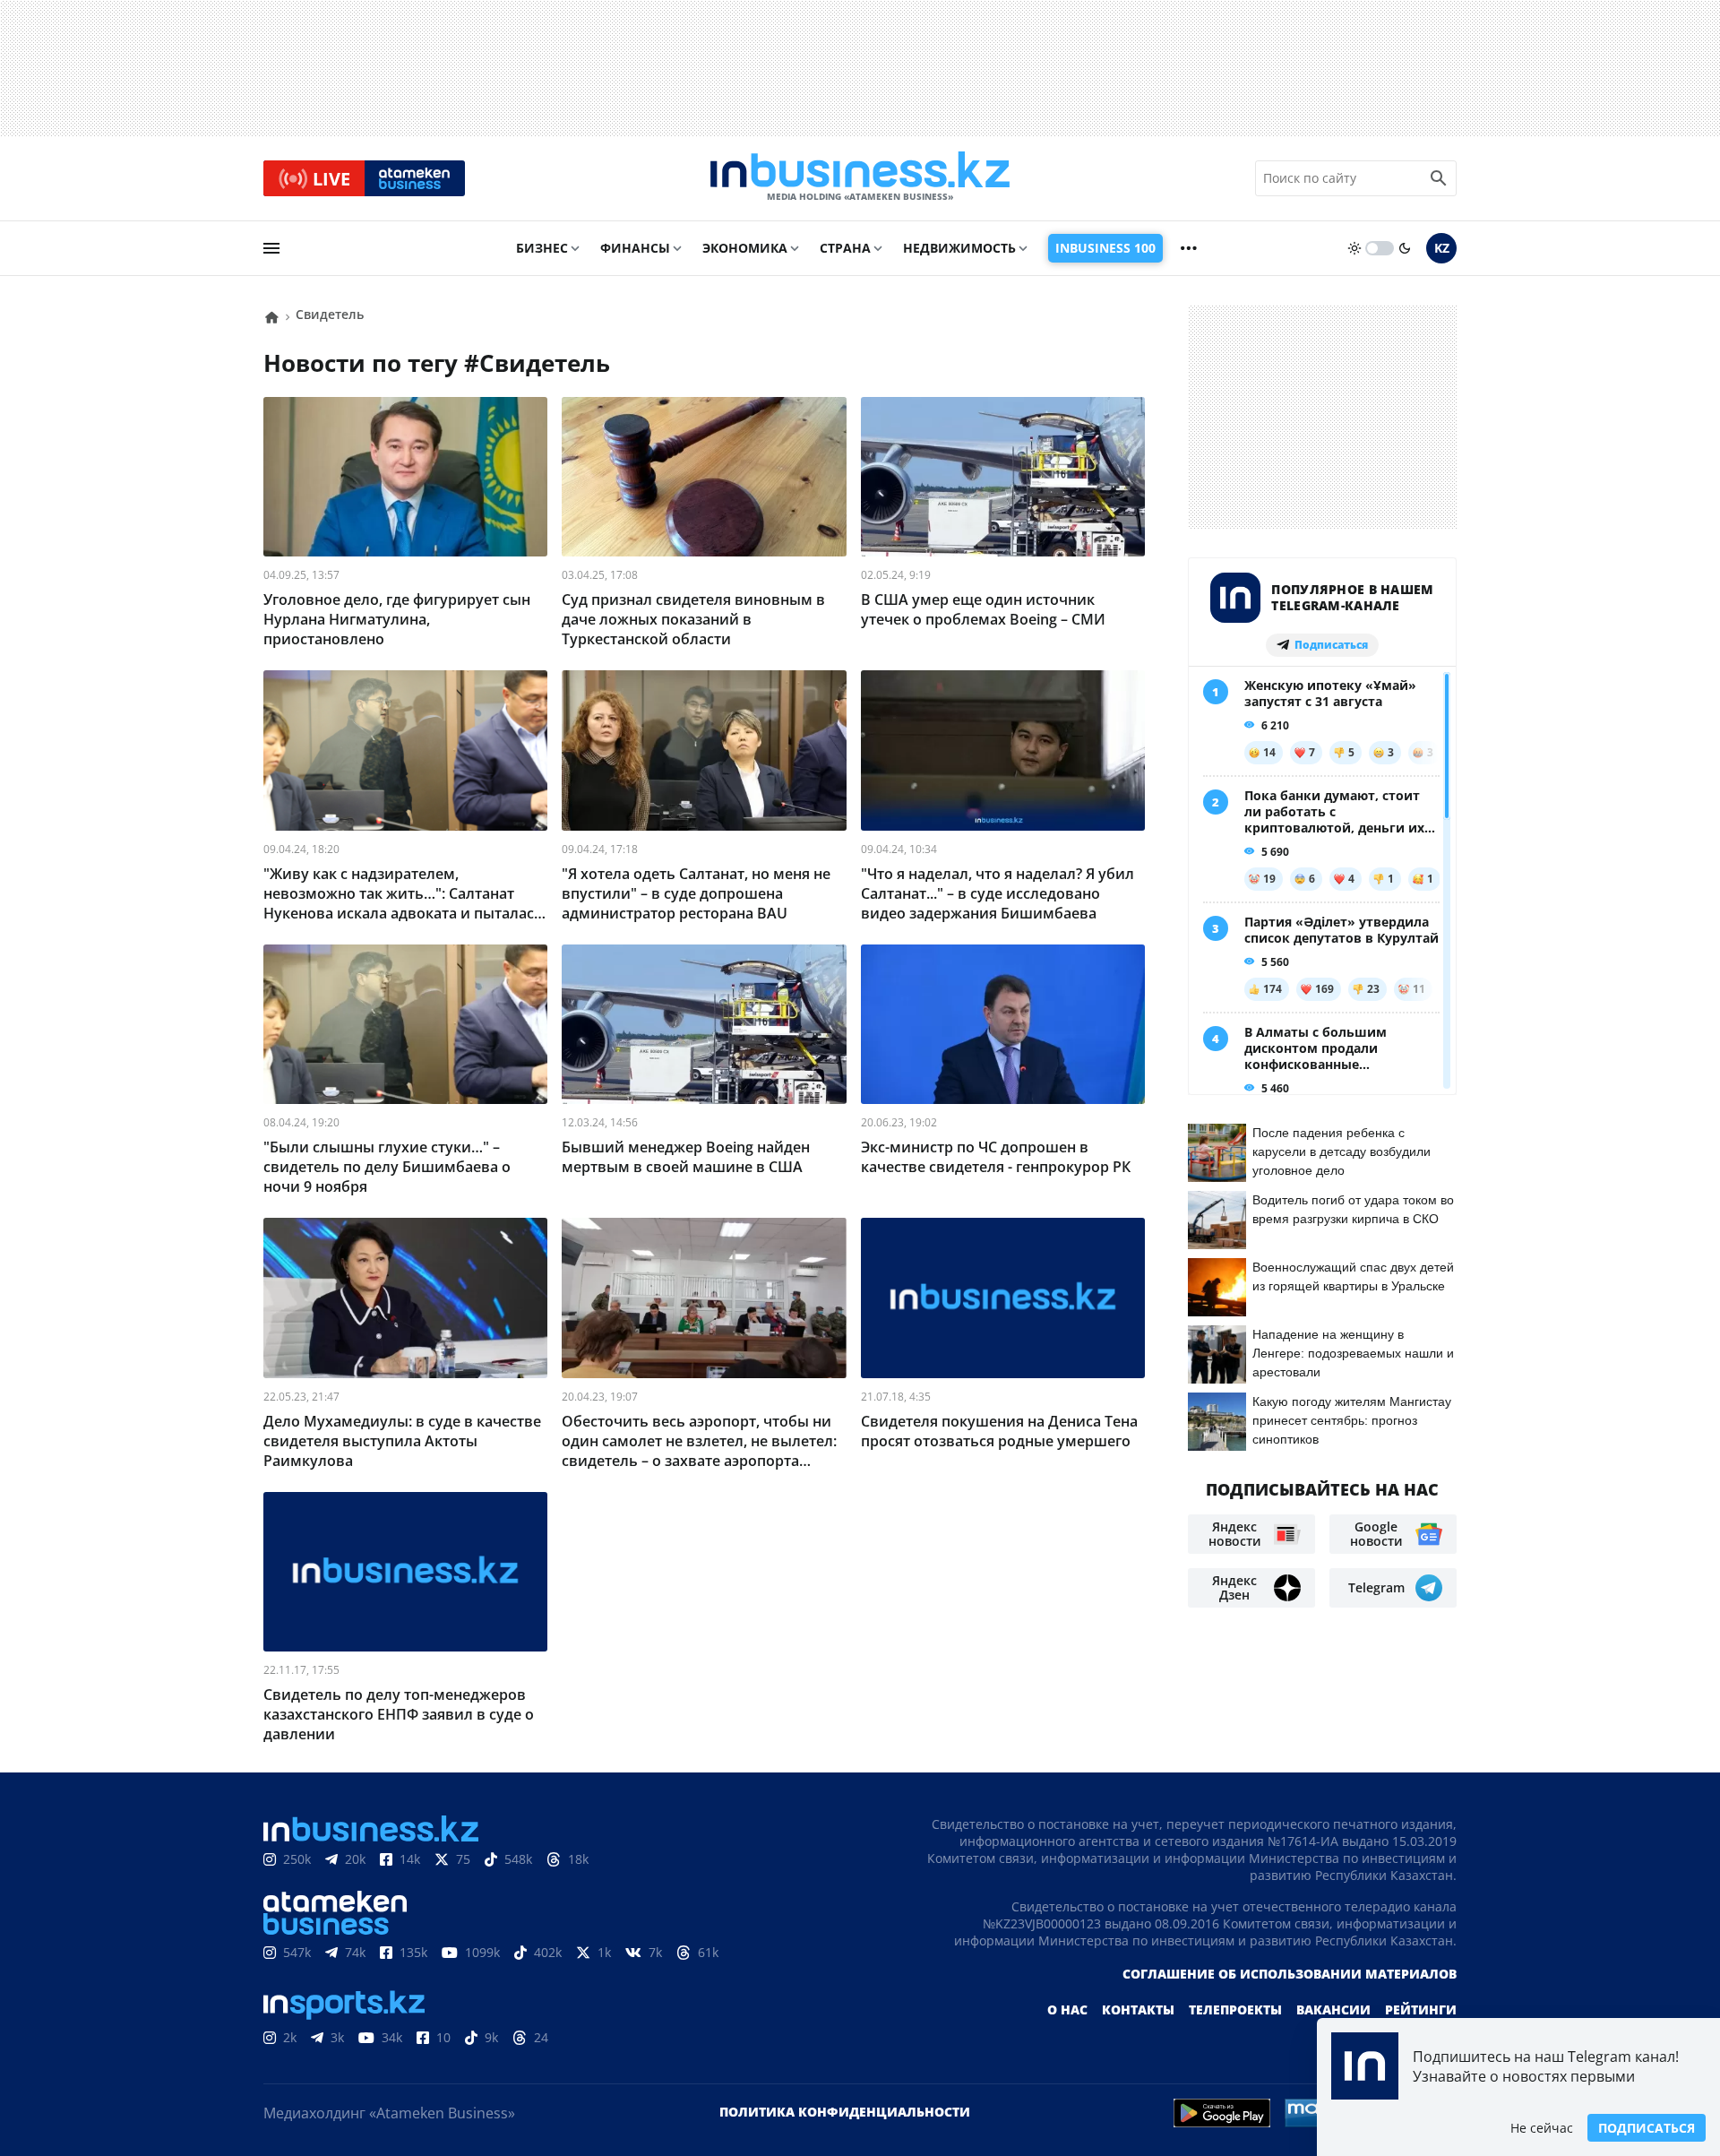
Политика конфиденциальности (845, 2112)
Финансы (635, 248)
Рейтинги (1421, 2009)
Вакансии (1333, 2009)
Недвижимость (959, 248)
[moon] (1405, 248)
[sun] (1354, 248)
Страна (845, 248)
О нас (1067, 2009)
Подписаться (1647, 2128)
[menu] (271, 248)
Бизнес (542, 248)
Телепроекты (1235, 2009)
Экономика (745, 248)
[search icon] (1439, 178)
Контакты (1138, 2009)
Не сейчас (1542, 2128)
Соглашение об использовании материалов (1290, 1974)
